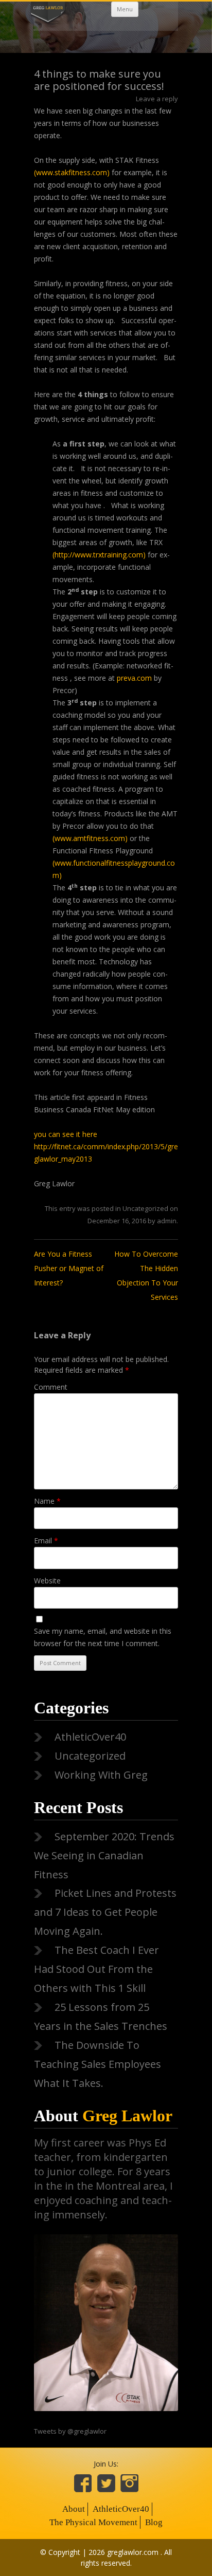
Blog (154, 2522)
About (103, 2116)
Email (46, 1541)
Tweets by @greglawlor (70, 2431)
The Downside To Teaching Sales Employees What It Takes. (98, 2064)
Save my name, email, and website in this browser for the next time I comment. (103, 1637)
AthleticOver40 (90, 1737)
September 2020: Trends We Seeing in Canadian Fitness (104, 1855)
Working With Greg (101, 1775)
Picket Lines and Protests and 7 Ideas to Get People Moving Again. (105, 1912)
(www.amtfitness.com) (91, 838)
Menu (125, 9)
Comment (51, 1387)
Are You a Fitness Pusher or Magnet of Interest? (69, 1268)
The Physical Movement (93, 2522)
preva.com (135, 678)
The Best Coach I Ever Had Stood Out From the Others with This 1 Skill (96, 1969)
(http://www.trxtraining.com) (99, 555)
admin (167, 1221)
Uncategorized (145, 1208)
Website (47, 1581)
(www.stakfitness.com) (73, 172)
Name (47, 1501)
